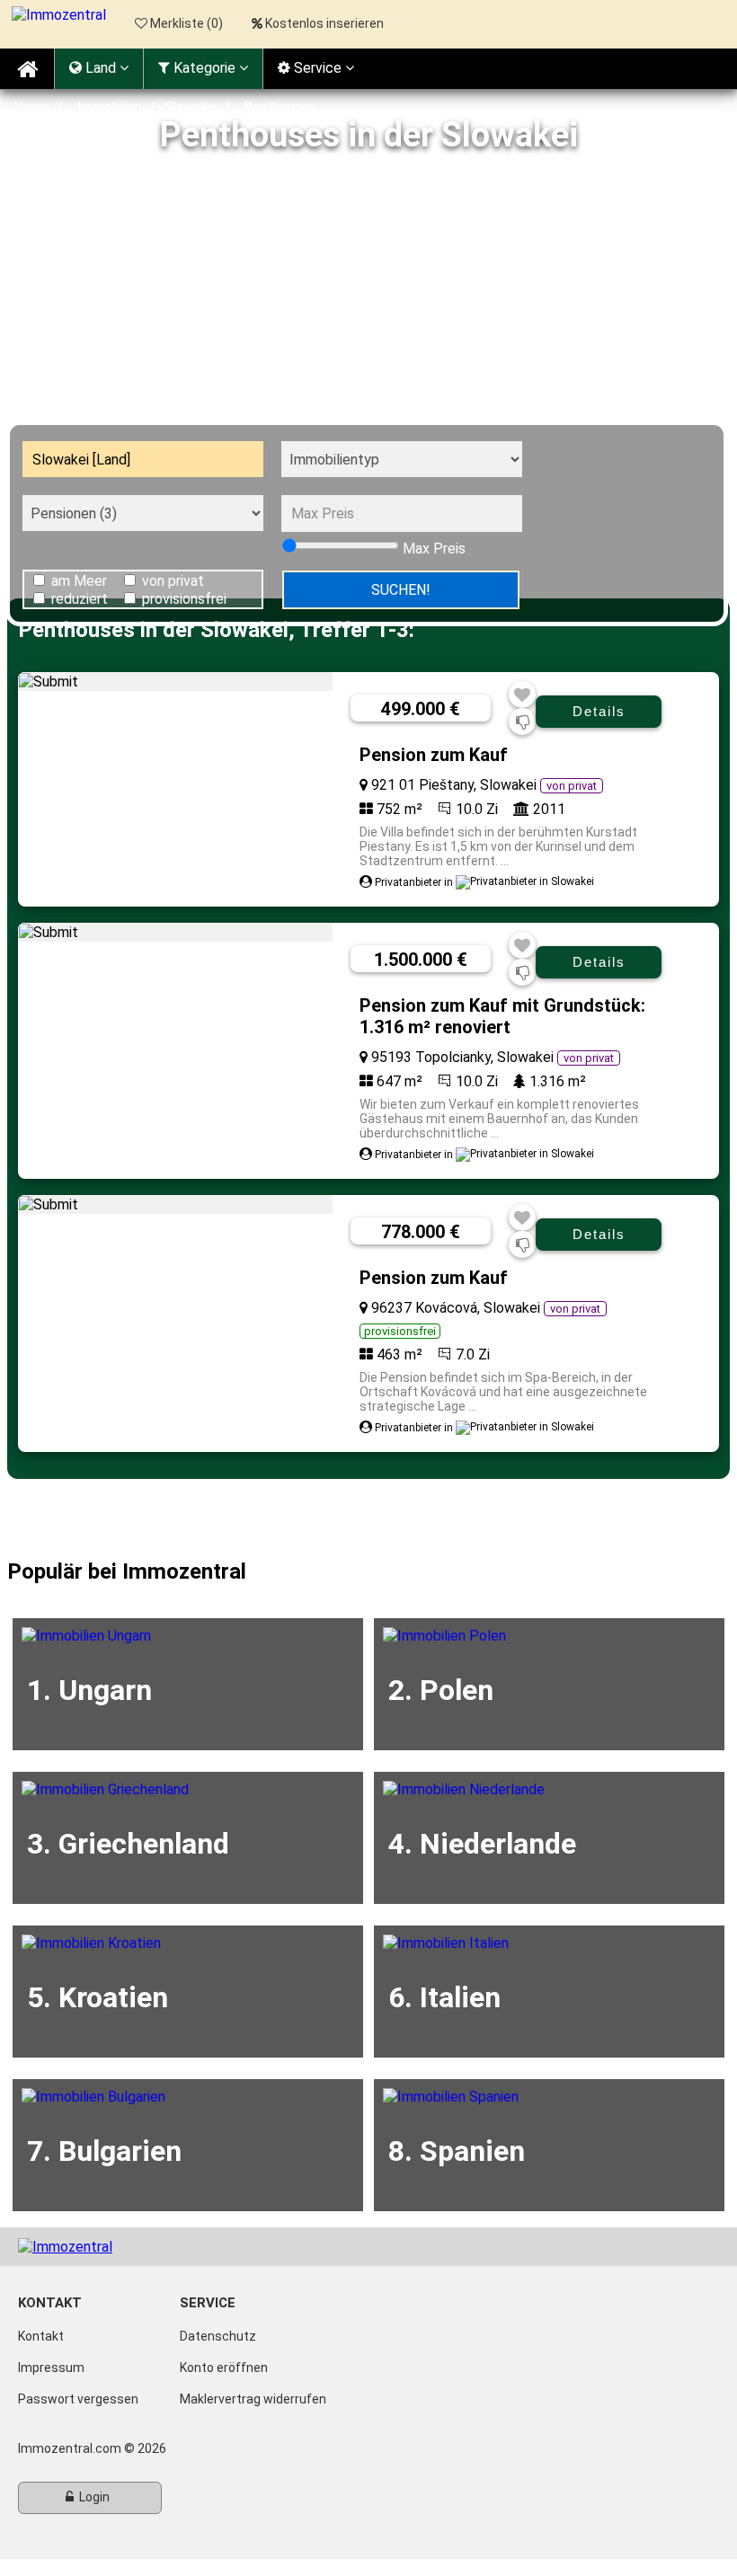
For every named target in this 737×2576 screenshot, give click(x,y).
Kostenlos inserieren (324, 23)
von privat (173, 581)
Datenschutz (218, 2336)
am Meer (79, 581)
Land (101, 68)
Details (599, 711)
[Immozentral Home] (27, 69)
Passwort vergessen (78, 2399)
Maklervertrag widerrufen (253, 2399)
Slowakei (191, 107)
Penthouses (280, 107)
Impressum (51, 2368)
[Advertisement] (368, 284)
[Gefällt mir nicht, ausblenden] (523, 722)
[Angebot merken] (522, 695)
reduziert (80, 599)
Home (32, 107)
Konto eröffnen (224, 2368)
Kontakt (41, 2336)
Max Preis (434, 549)
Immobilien (110, 107)
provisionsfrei (184, 599)
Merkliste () (185, 23)
